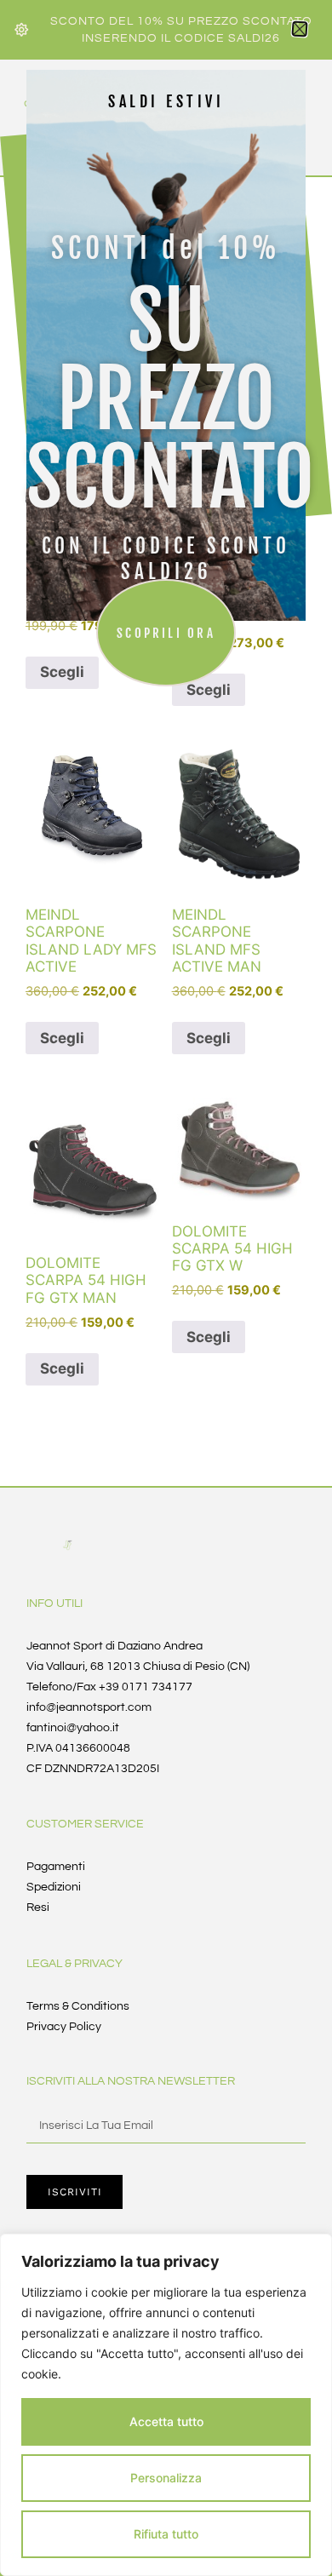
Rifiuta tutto (166, 2534)
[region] (166, 2405)
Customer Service (85, 1824)
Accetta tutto (166, 2421)
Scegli (62, 1038)
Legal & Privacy (74, 1964)
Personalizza (166, 2478)
